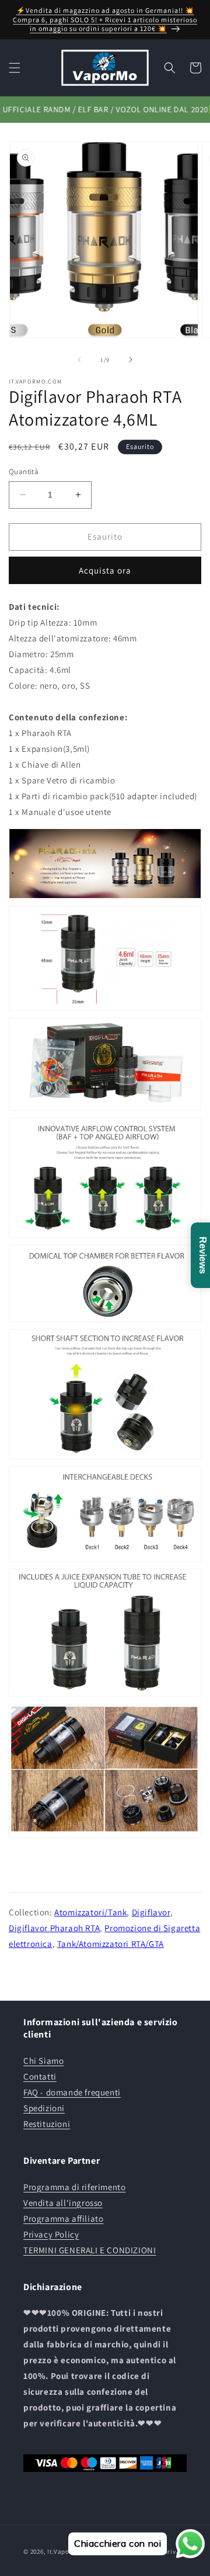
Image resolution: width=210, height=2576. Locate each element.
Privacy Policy (51, 2234)
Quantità (24, 472)
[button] (15, 68)
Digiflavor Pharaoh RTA (54, 1928)
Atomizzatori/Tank (90, 1912)
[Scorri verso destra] (131, 360)
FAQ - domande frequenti (72, 2092)
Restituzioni (47, 2124)
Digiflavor (151, 1912)
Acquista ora (105, 570)
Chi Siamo (43, 2061)
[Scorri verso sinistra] (79, 360)
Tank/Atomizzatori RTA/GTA (111, 1944)
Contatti (40, 2076)
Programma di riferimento (74, 2187)
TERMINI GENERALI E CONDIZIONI (90, 2250)
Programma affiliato (63, 2218)
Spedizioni (44, 2108)
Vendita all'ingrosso (63, 2203)
